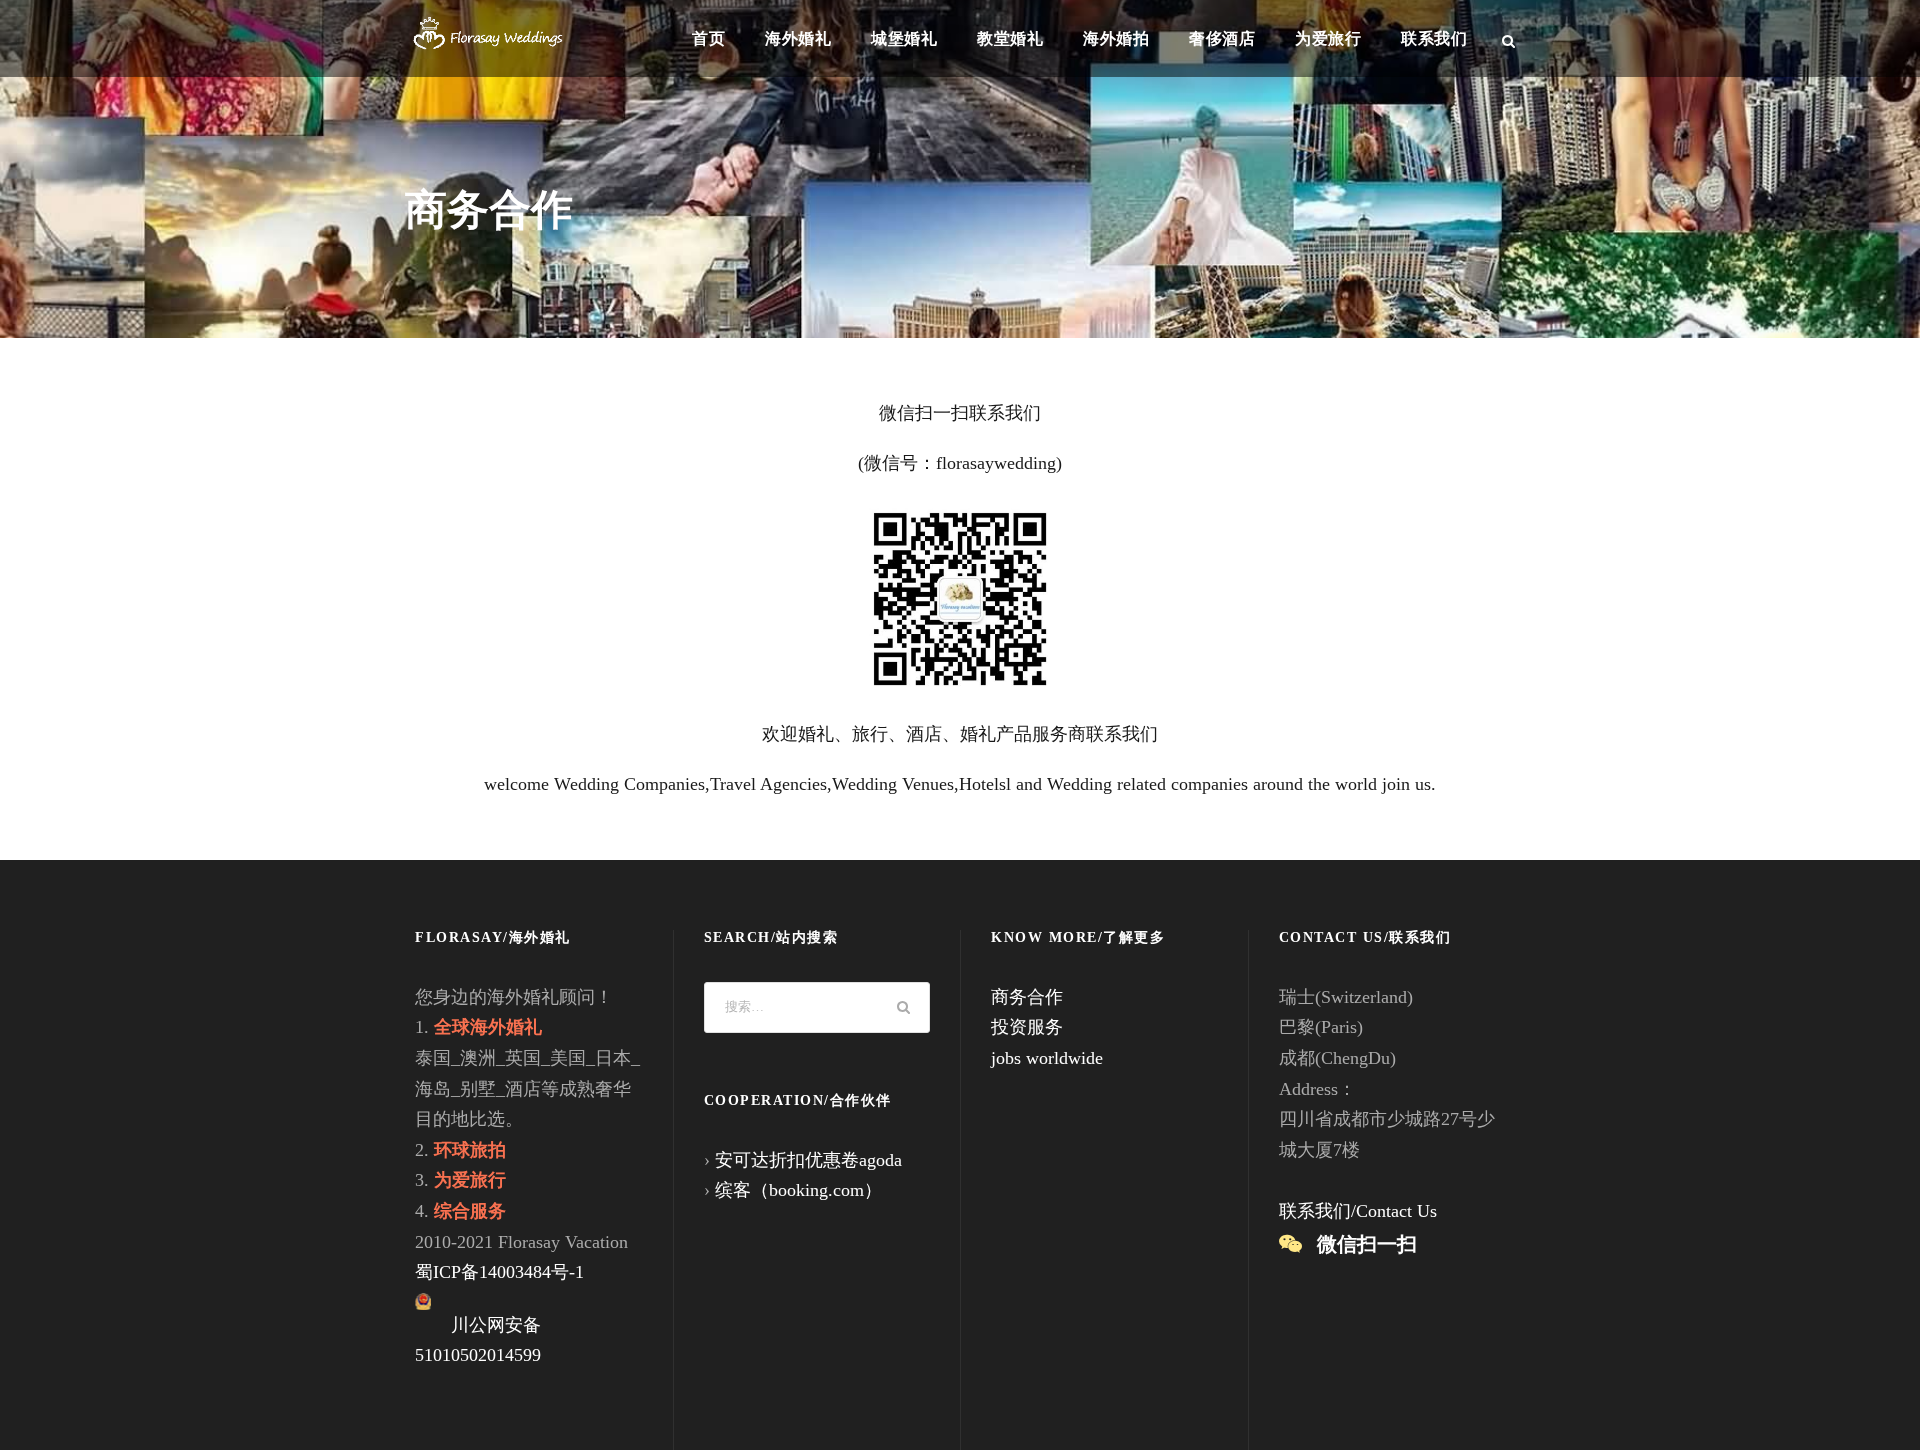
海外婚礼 (798, 38)
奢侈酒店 (1222, 38)
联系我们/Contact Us (1358, 1211)
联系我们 (1434, 38)
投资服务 (1027, 1027)
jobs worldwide (1047, 1058)
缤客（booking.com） (798, 1190)
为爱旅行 (1328, 38)
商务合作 (1027, 997)
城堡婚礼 (904, 38)
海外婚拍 (1116, 38)
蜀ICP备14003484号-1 (499, 1272)
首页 (708, 38)
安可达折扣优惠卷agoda (808, 1160)
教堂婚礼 (1010, 38)
